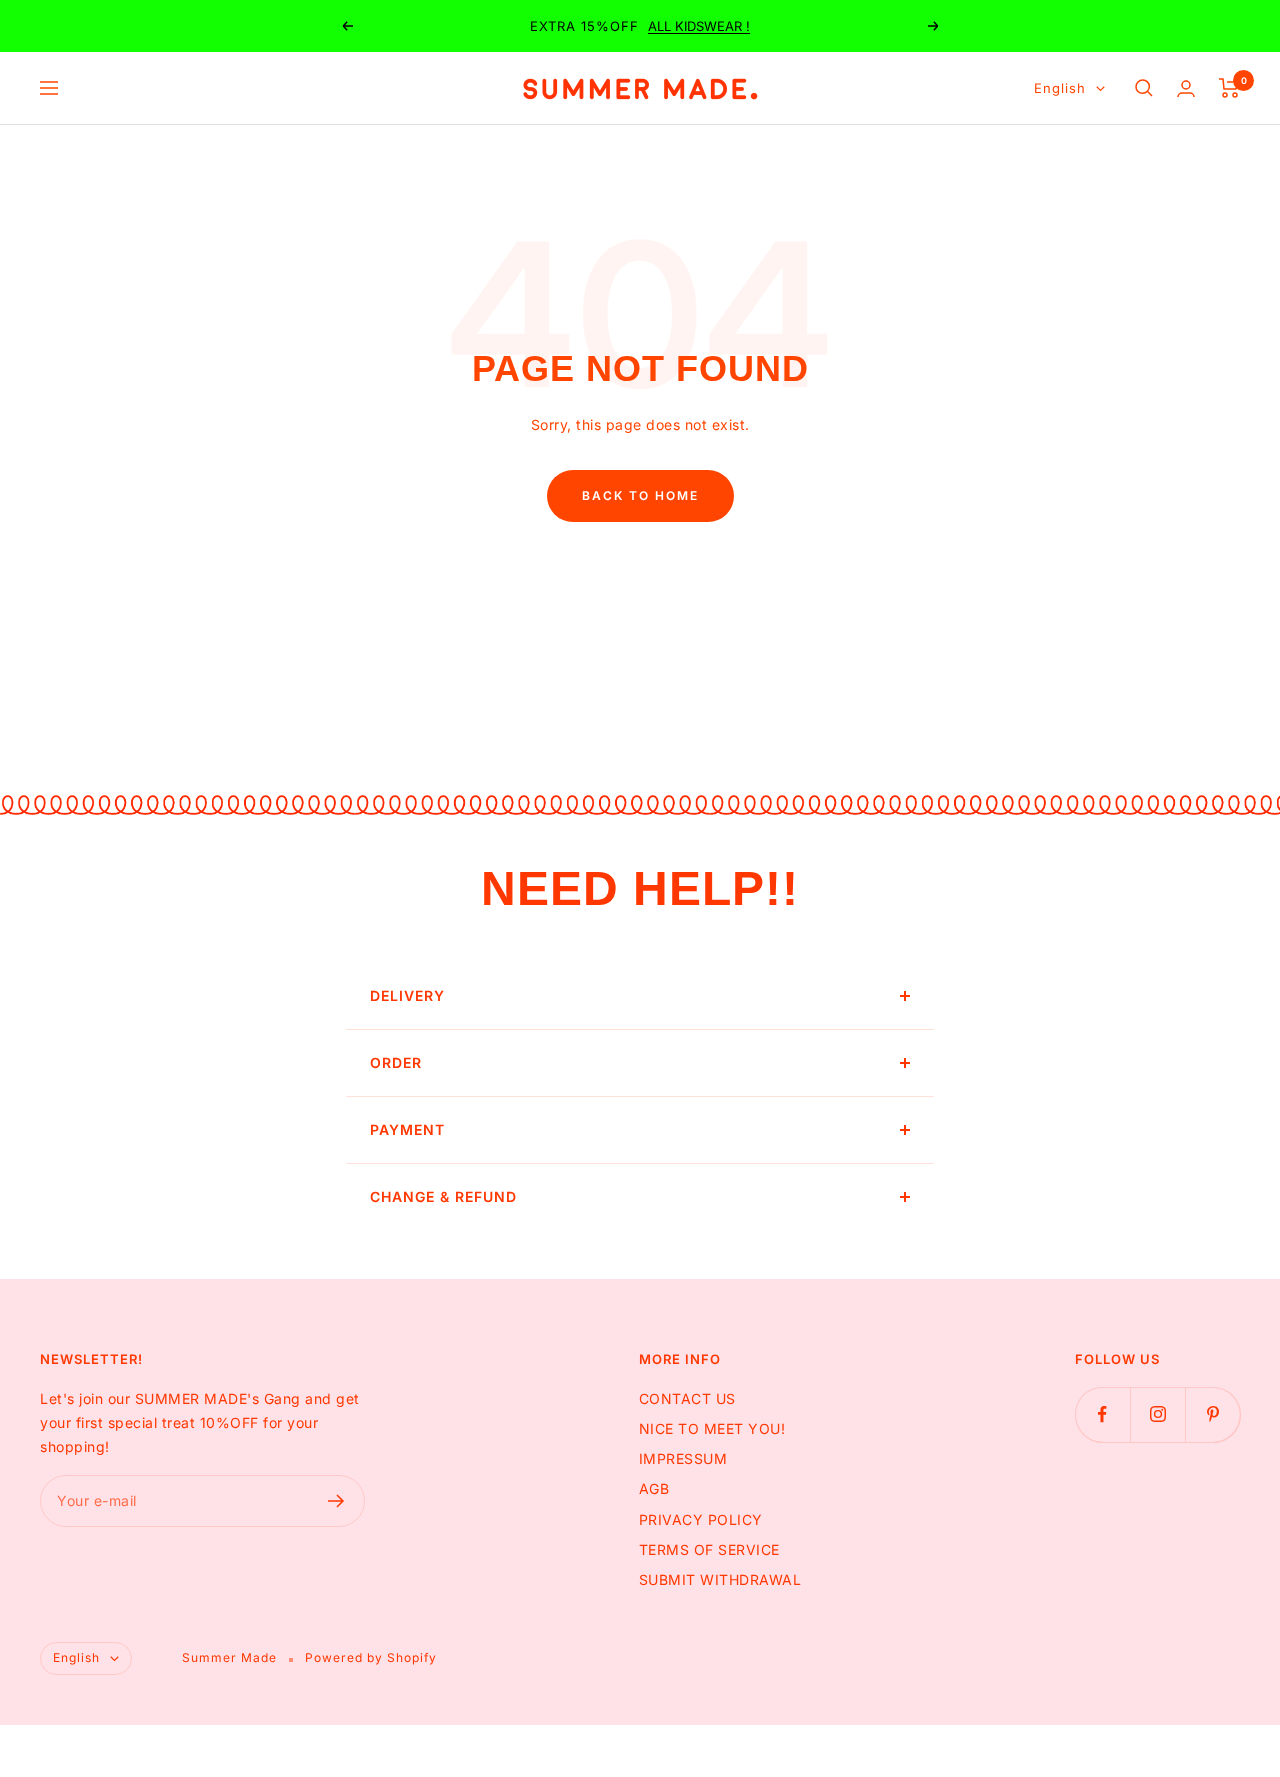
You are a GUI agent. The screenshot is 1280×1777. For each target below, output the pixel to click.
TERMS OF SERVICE (709, 1549)
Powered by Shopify (371, 1657)
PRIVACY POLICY (701, 1519)
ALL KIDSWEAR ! (699, 26)
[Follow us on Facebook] (1102, 1414)
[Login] (1186, 88)
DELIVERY (407, 995)
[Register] (336, 1501)
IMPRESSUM (683, 1458)
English (1060, 88)
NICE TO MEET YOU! (712, 1428)
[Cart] (1229, 88)
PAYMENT (407, 1129)
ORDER (396, 1062)
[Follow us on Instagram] (1157, 1414)
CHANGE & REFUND (443, 1196)
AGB (654, 1488)
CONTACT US (687, 1398)
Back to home (640, 495)
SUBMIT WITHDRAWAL (720, 1579)
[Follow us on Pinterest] (1212, 1414)
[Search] (1144, 88)
